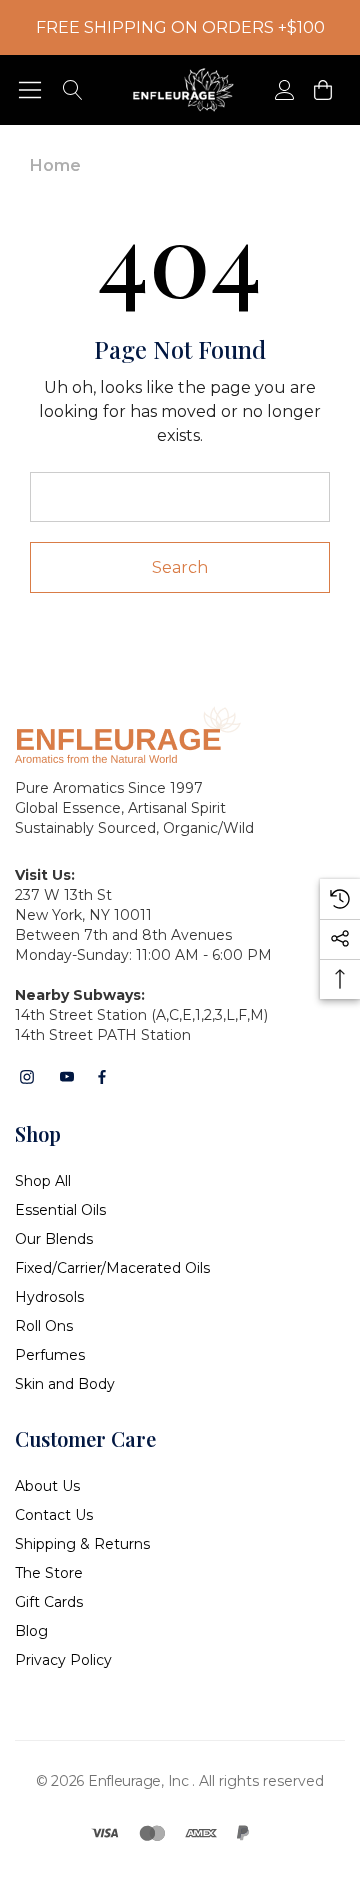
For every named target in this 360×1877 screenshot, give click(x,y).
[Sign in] (283, 90)
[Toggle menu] (30, 90)
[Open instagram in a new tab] (27, 1077)
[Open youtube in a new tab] (67, 1077)
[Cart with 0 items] (321, 90)
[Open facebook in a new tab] (102, 1077)
